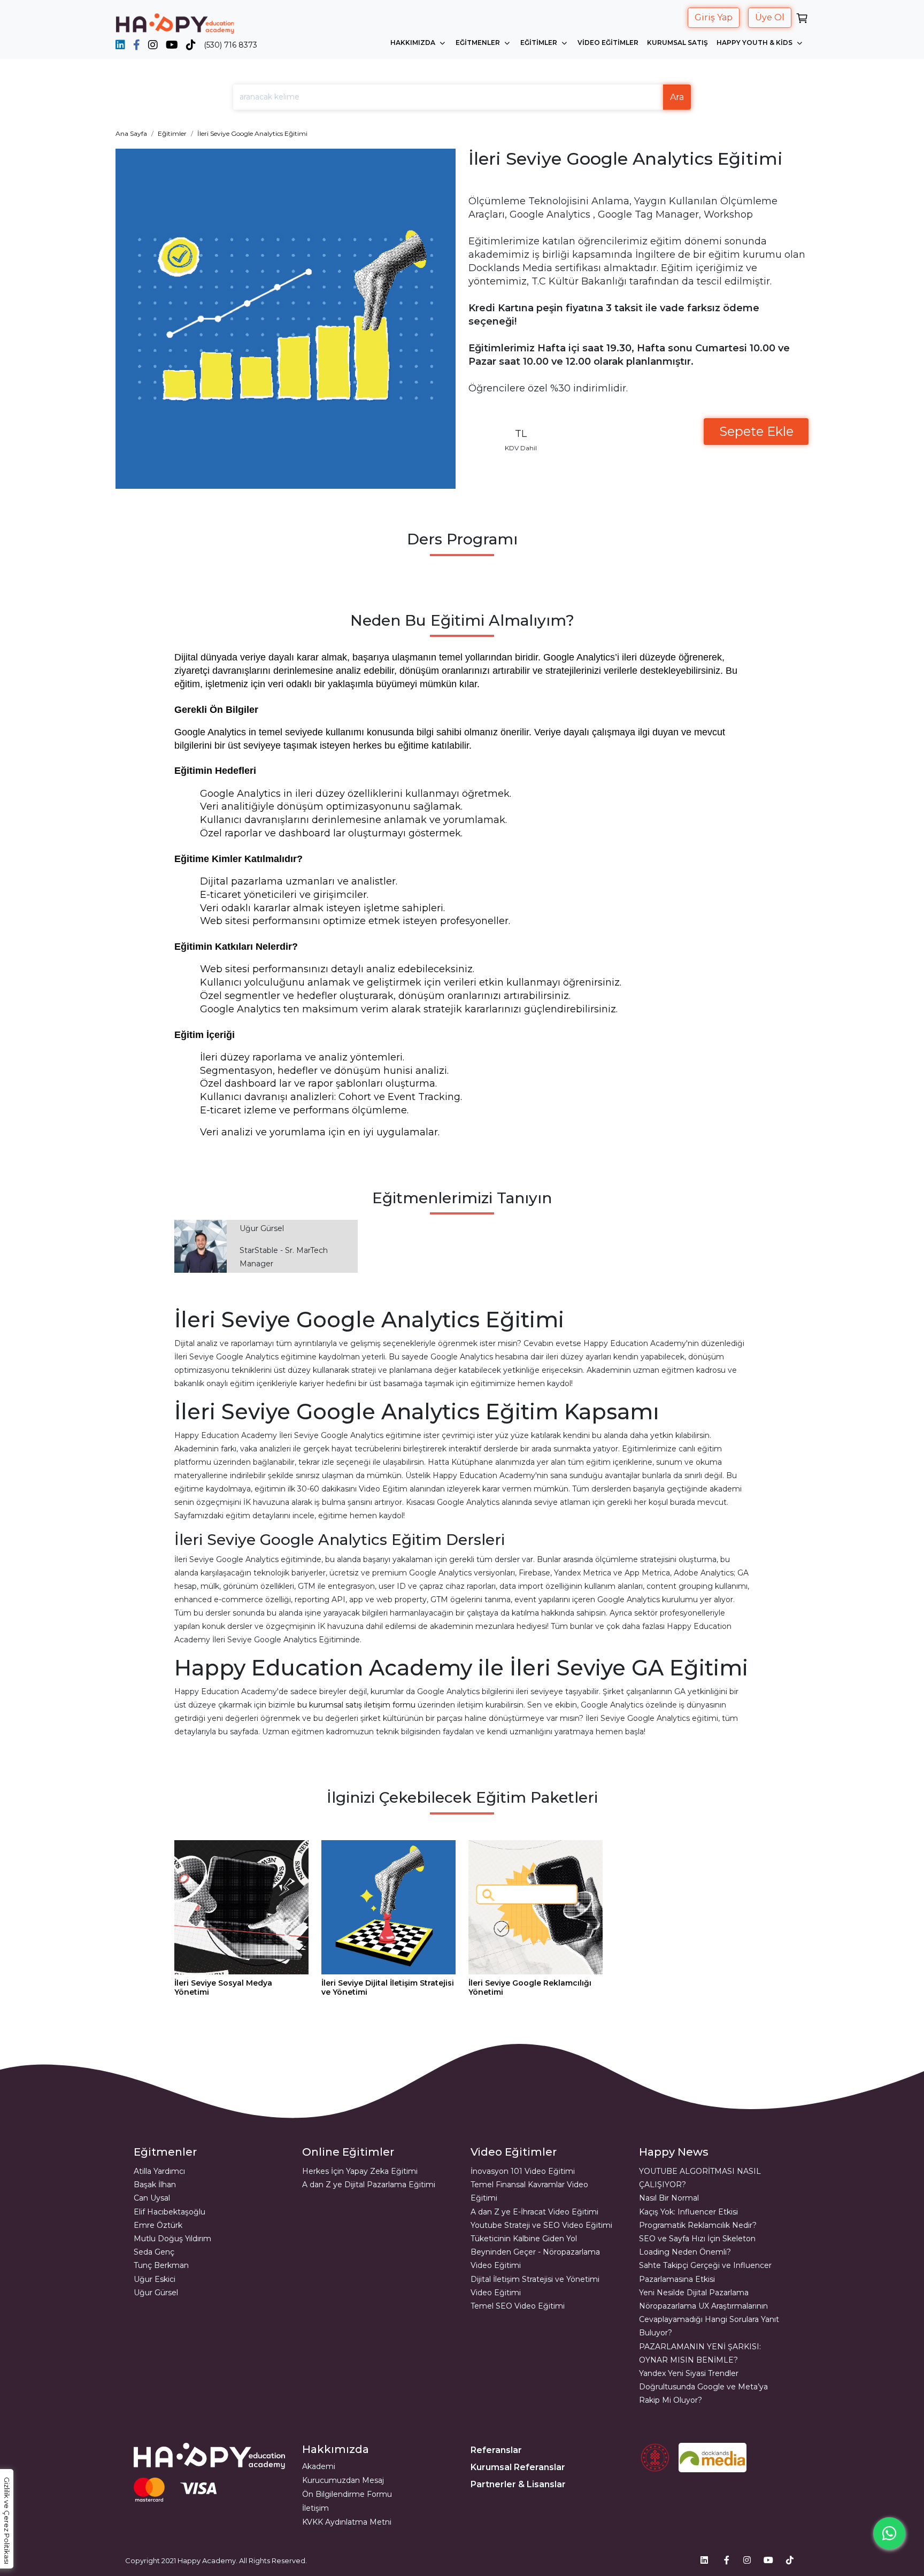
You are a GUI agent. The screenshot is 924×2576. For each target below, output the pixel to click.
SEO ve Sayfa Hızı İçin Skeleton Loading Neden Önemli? (697, 2245)
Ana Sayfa (131, 133)
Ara (677, 97)
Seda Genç (154, 2252)
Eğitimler (172, 133)
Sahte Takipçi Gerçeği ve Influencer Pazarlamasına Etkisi (705, 2272)
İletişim (315, 2508)
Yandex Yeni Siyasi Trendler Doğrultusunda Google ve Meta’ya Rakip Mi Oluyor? (703, 2387)
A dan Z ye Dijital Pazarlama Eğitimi (369, 2185)
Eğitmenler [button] (479, 43)
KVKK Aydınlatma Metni (347, 2522)
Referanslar (496, 2450)
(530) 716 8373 (230, 45)
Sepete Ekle (756, 431)
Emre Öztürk (158, 2225)
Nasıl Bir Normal (669, 2198)
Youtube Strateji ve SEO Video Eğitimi (541, 2225)
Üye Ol (770, 17)
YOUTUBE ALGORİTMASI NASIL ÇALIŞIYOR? (700, 2178)
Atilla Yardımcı (159, 2171)
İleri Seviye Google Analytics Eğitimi (252, 133)
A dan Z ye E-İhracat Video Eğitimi (534, 2212)
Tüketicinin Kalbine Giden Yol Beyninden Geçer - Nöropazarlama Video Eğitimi (535, 2252)
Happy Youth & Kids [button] (755, 43)
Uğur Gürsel (156, 2293)
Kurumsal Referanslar (518, 2467)
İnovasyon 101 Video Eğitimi (523, 2171)
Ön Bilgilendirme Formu (347, 2494)
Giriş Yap (714, 17)
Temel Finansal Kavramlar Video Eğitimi (529, 2191)
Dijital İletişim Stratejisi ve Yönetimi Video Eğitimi (535, 2286)
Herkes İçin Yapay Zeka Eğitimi (360, 2171)
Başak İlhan (155, 2185)
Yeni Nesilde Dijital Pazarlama (694, 2293)
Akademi (319, 2466)
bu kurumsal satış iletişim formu (356, 1705)
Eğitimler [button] (540, 43)
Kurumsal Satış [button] (677, 43)
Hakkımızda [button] (414, 43)
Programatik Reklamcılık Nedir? (698, 2225)
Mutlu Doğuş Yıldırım (172, 2239)
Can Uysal (152, 2198)
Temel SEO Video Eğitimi (518, 2306)
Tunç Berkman (161, 2265)
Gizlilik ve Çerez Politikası (7, 2521)
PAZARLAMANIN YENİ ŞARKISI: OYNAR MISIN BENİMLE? (700, 2353)
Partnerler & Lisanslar (518, 2484)
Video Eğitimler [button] (608, 43)
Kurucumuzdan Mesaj (343, 2480)
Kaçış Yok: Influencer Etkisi (688, 2212)
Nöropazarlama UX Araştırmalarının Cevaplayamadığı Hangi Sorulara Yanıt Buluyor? (709, 2319)
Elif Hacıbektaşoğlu (170, 2212)
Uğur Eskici (155, 2279)
